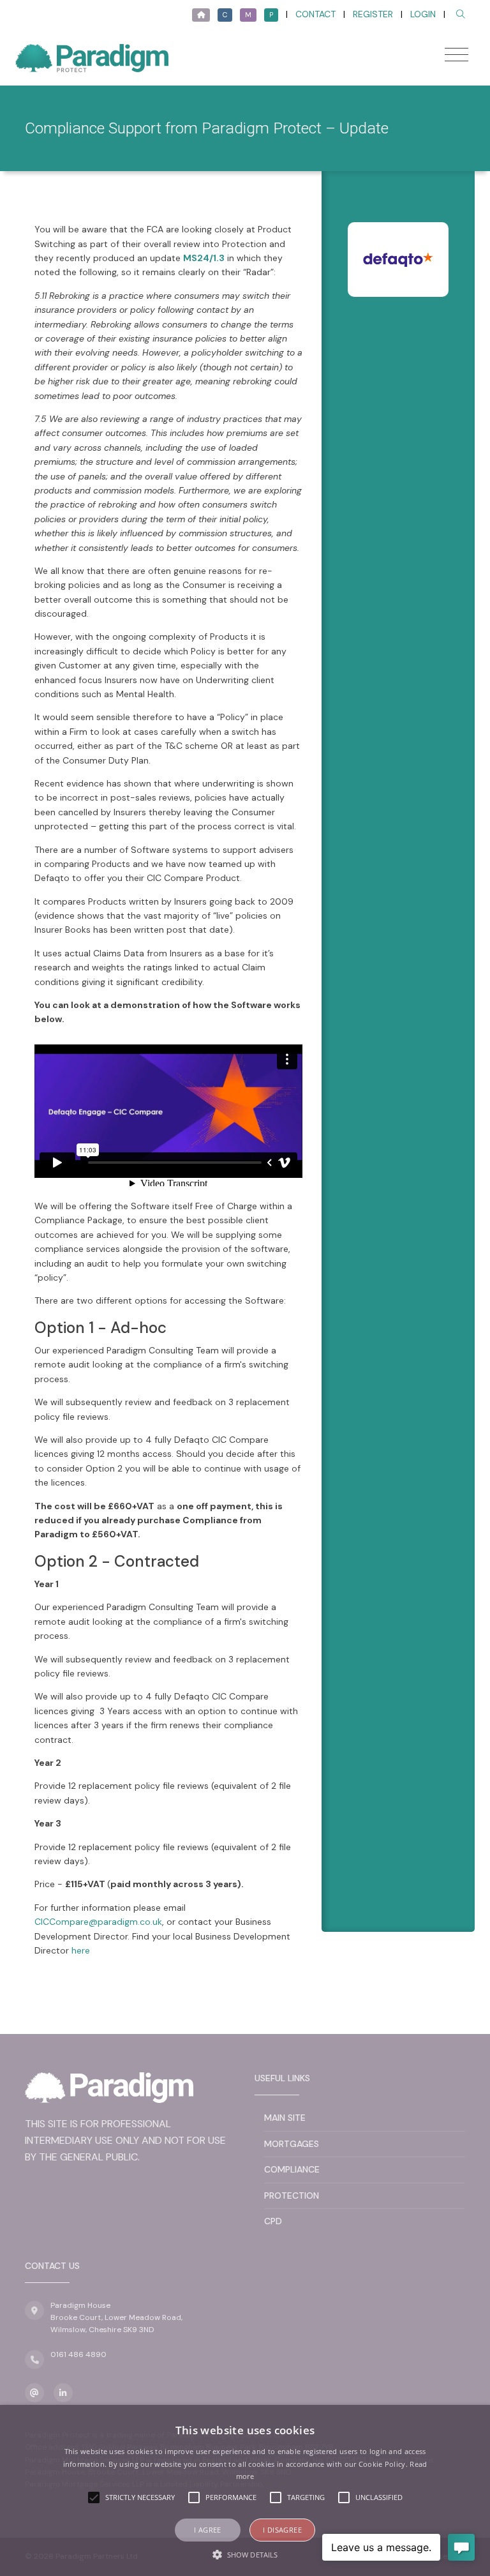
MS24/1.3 (204, 258)
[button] (245, 2554)
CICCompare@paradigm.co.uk (98, 1922)
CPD (273, 2221)
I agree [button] (208, 2530)
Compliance (292, 2169)
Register (373, 14)
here (81, 1950)
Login (423, 14)
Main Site (285, 2118)
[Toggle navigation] (457, 55)
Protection (292, 2196)
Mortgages (292, 2144)
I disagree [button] (282, 2530)
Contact (316, 14)
